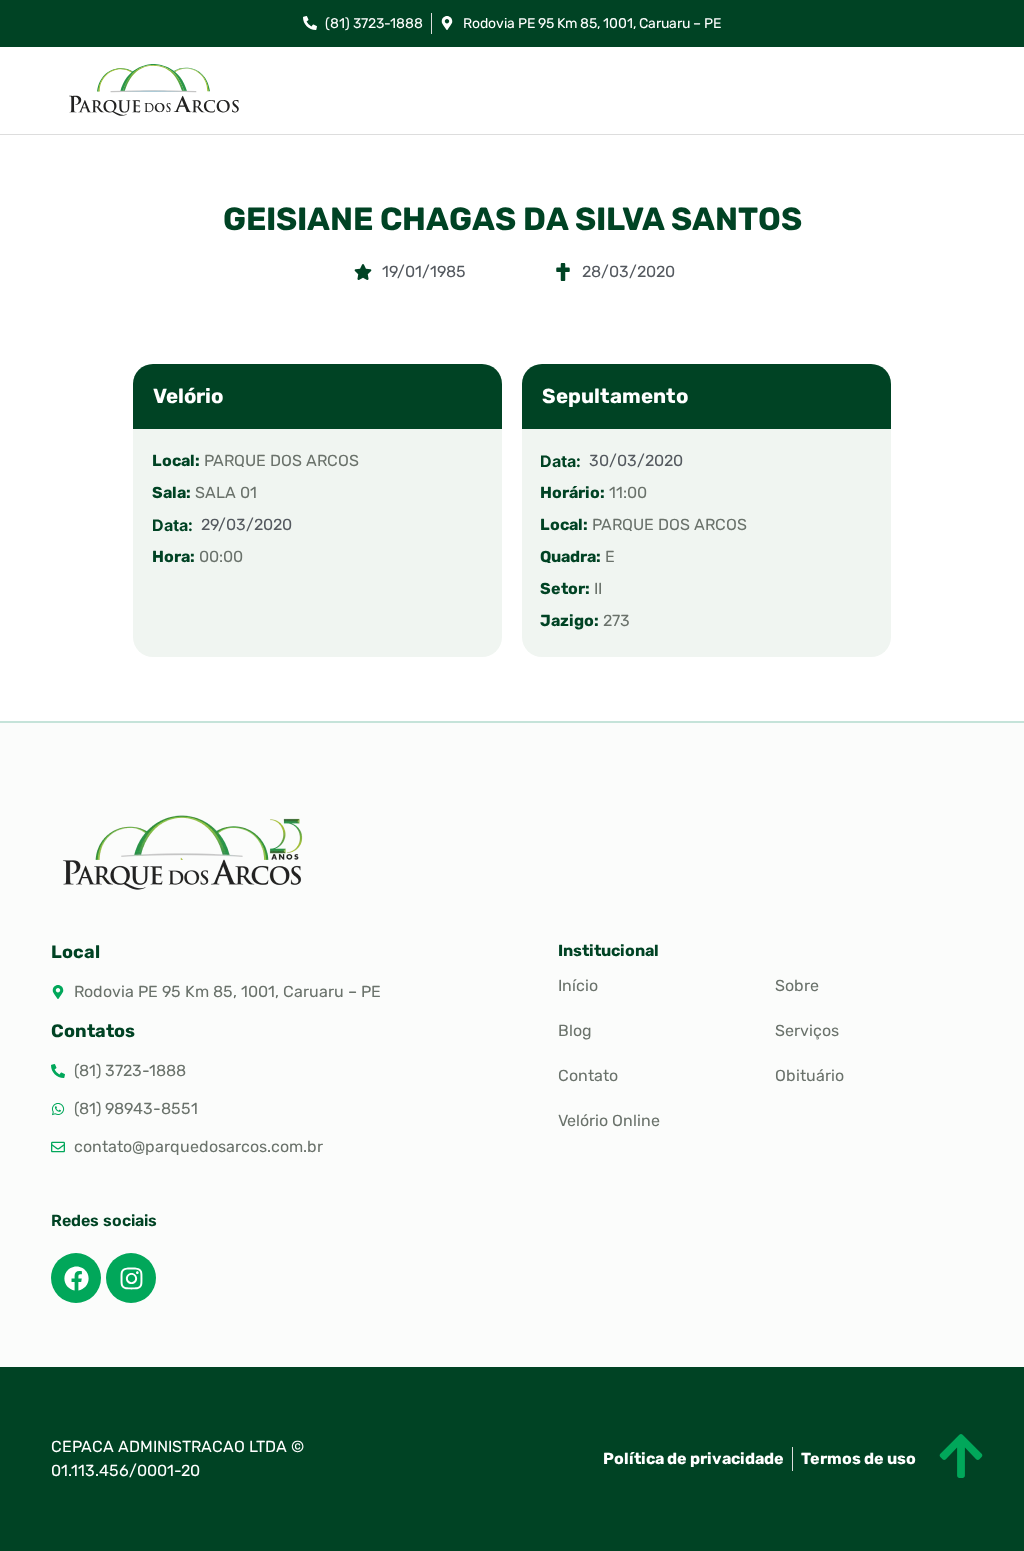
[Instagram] (131, 1278)
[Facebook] (76, 1278)
